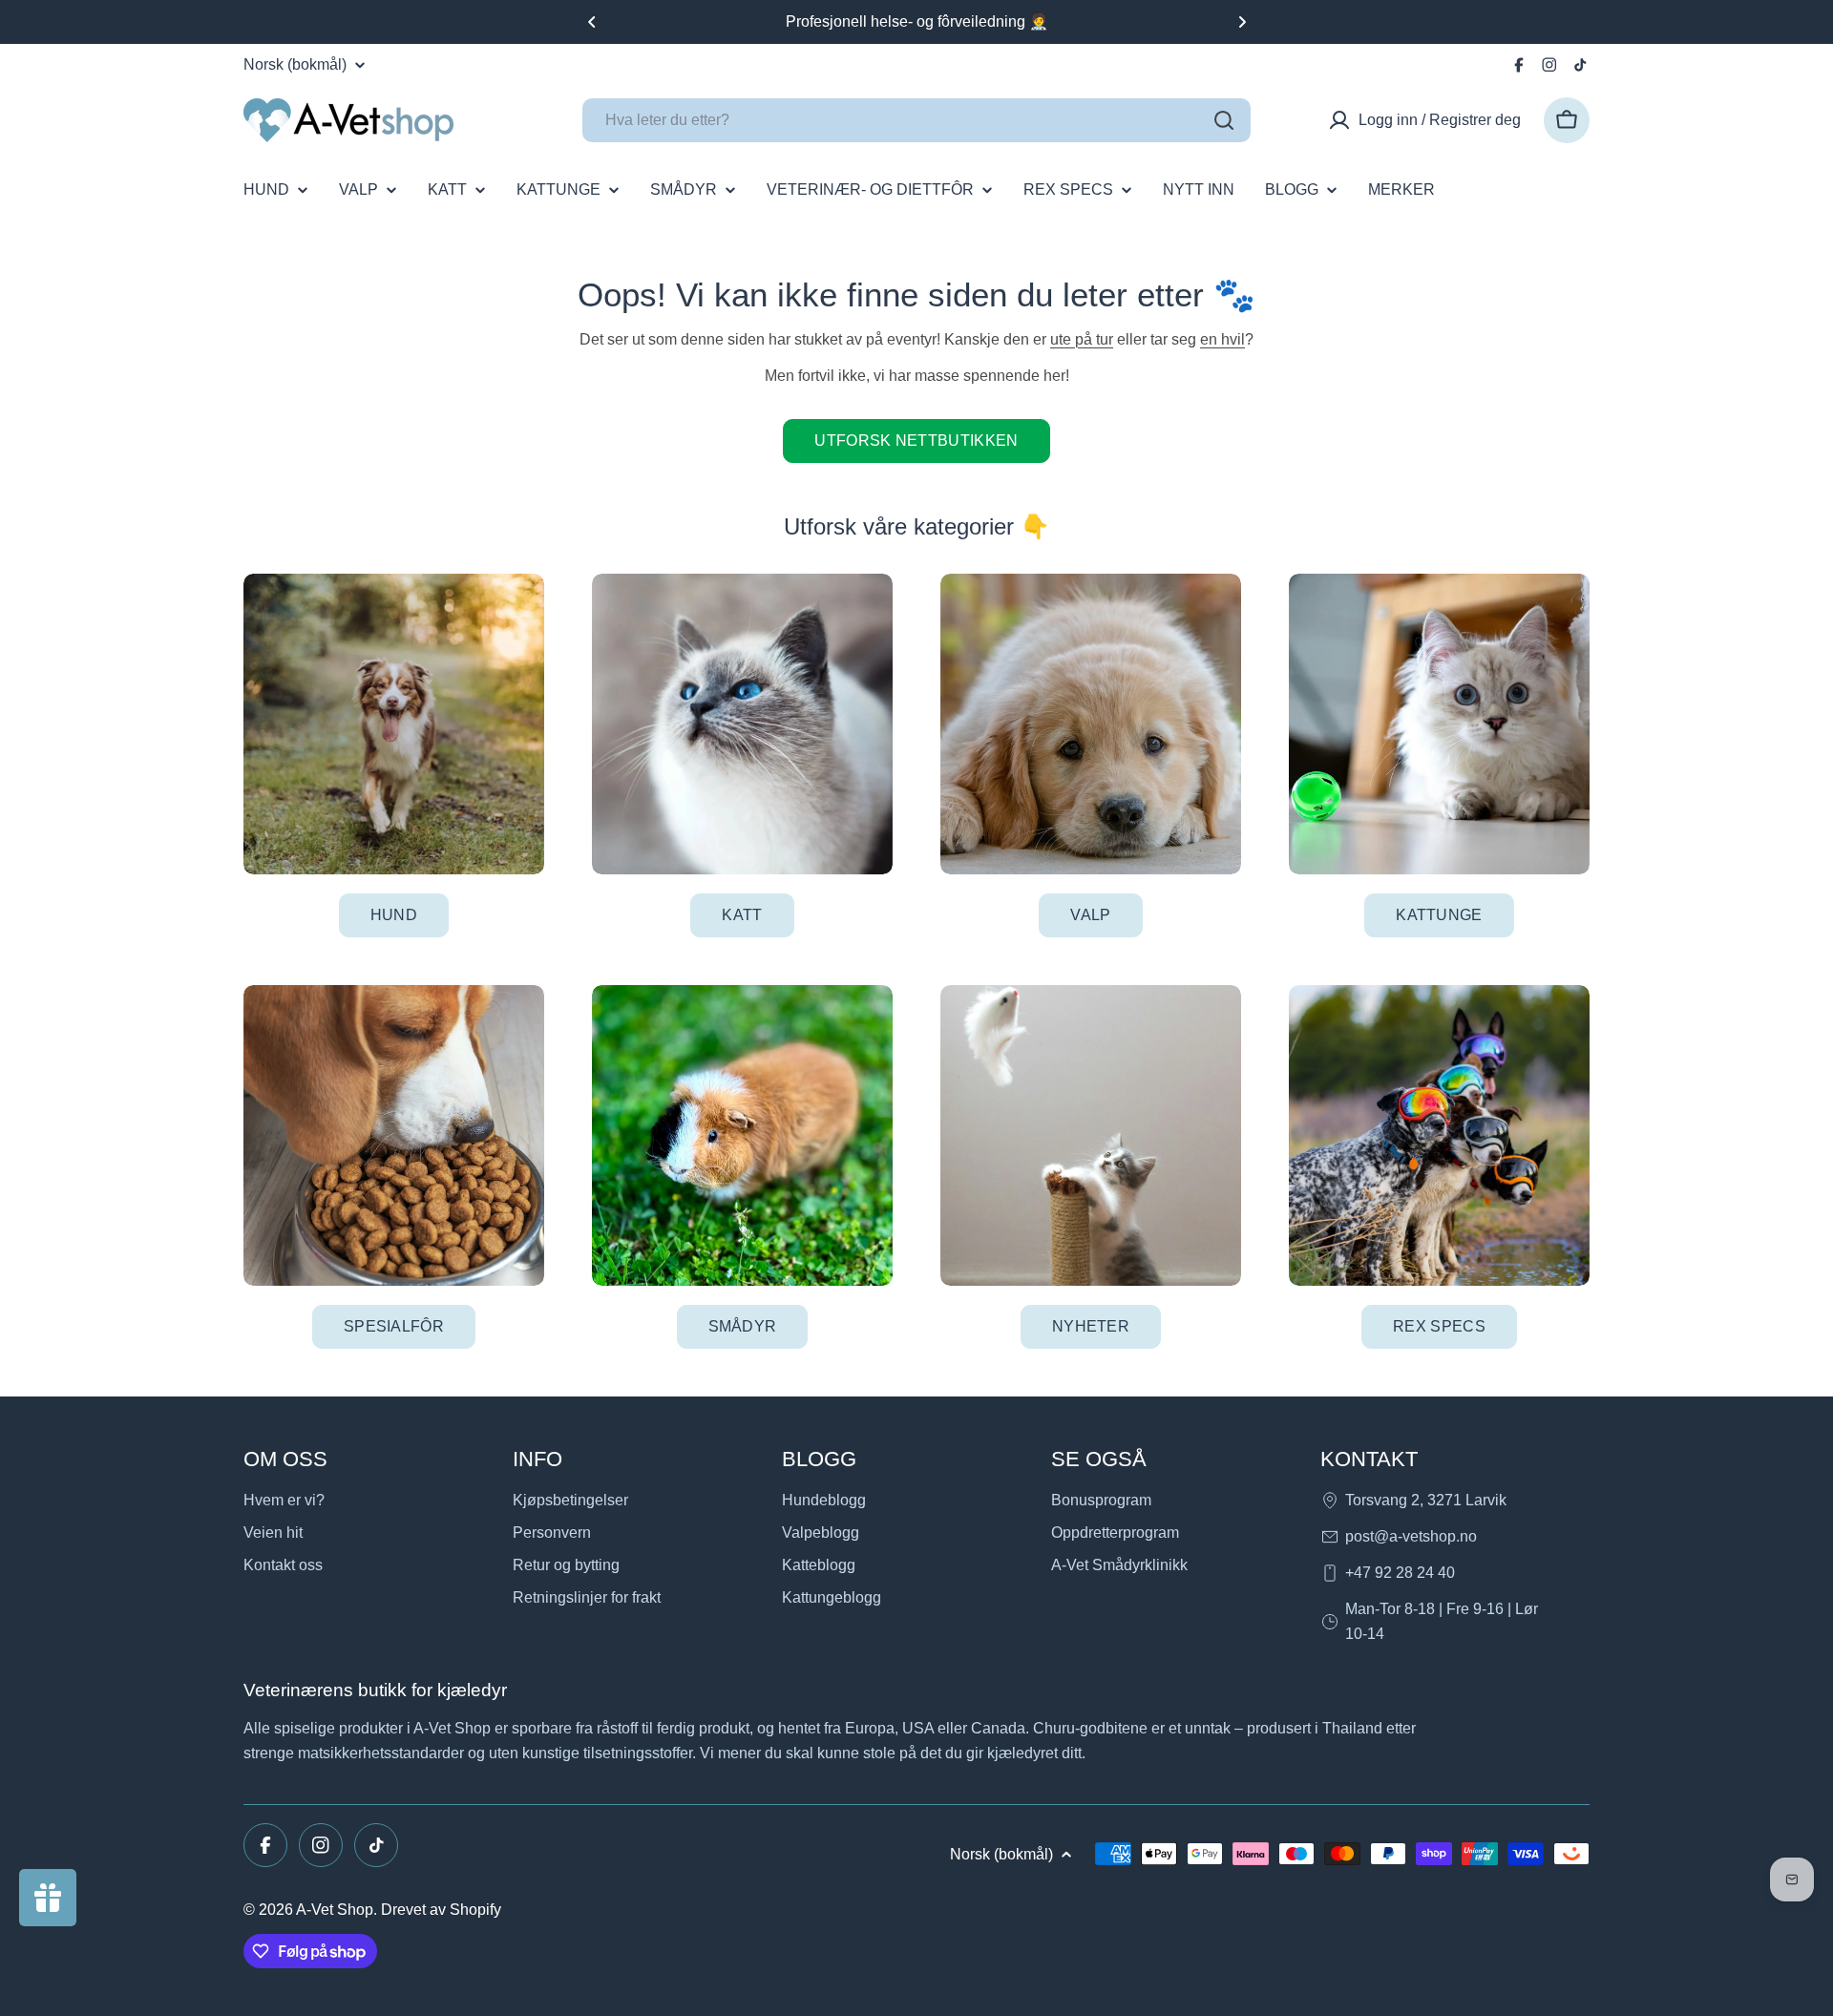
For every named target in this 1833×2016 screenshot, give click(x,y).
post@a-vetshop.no (1411, 1536)
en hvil (1222, 339)
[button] (592, 22)
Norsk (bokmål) (295, 65)
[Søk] (1224, 120)
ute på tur (1082, 339)
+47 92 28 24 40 (1400, 1573)
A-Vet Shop (335, 1910)
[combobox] (916, 120)
